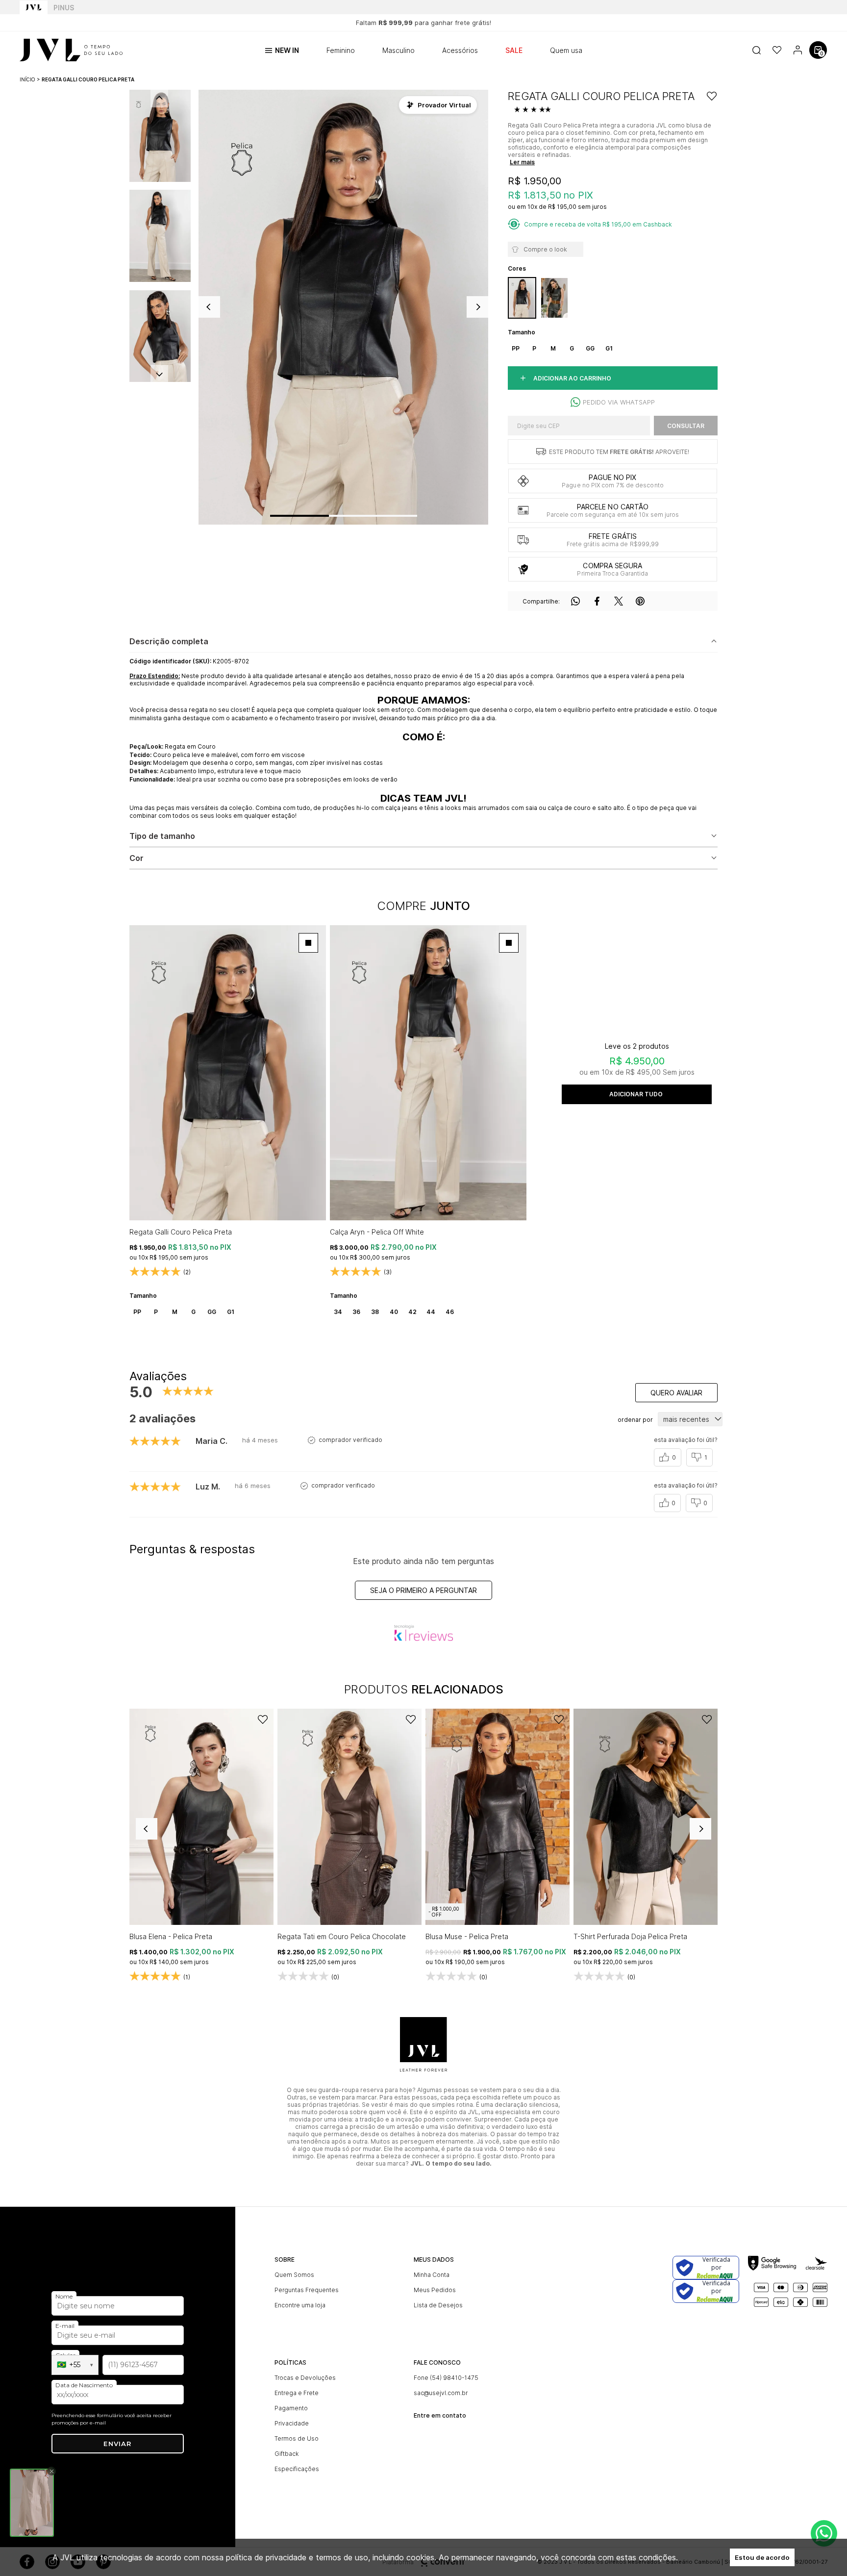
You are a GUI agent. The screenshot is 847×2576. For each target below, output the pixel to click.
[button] (160, 136)
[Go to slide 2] (344, 516)
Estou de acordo (762, 2557)
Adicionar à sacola (637, 1094)
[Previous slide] (147, 1829)
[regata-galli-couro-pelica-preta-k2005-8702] (522, 298)
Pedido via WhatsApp (619, 402)
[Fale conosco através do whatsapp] (824, 2533)
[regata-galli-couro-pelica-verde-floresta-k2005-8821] (554, 298)
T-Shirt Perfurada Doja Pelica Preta (630, 1936)
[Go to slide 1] (299, 516)
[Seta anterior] (209, 307)
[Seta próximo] (477, 307)
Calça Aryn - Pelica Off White (377, 1232)
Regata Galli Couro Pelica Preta (181, 1232)
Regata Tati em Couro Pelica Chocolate (342, 1936)
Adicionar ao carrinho (572, 378)
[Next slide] (159, 374)
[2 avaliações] (534, 110)
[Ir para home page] (34, 7)
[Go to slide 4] (402, 516)
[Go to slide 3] (373, 516)
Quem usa (566, 50)
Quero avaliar (676, 1393)
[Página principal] (71, 50)
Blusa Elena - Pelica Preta (171, 1936)
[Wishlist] (777, 50)
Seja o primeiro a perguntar (423, 1590)
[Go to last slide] (159, 99)
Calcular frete (686, 426)
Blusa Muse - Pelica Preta (467, 1936)
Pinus (64, 8)
